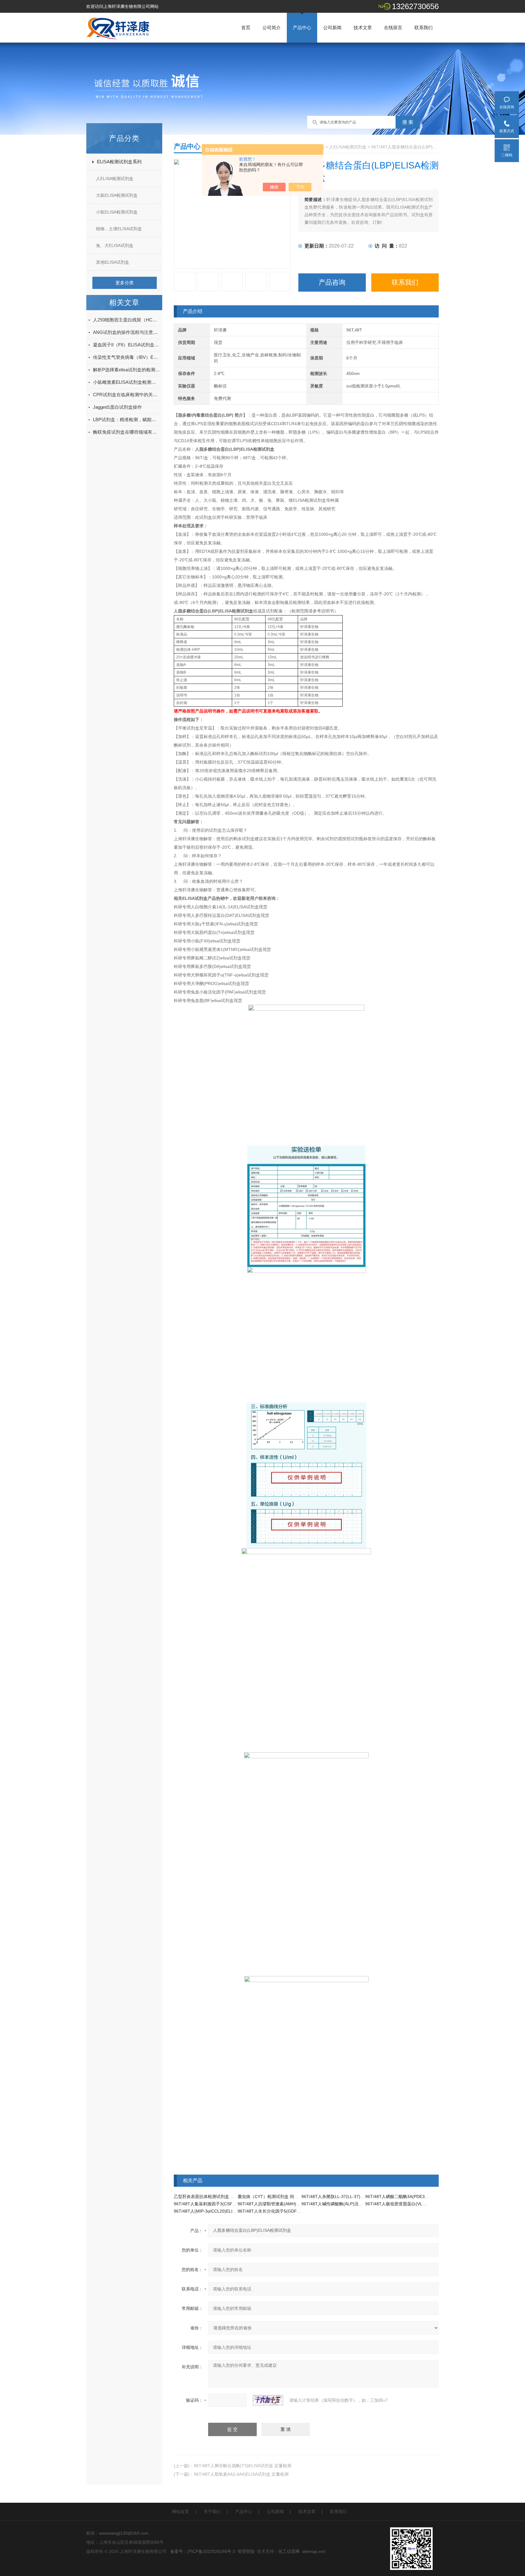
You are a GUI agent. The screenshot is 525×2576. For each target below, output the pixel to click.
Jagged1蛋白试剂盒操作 (117, 407)
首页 (246, 28)
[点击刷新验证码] (268, 2400)
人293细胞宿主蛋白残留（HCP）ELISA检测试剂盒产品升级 (126, 320)
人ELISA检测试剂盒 (115, 179)
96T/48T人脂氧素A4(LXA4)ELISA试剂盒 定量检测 (241, 2474)
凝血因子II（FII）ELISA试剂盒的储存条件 (126, 345)
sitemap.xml (314, 2551)
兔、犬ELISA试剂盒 (115, 245)
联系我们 (424, 28)
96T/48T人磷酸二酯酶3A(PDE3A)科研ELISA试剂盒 (414, 2196)
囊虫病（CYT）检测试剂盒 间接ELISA (274, 2196)
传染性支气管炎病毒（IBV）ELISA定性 (126, 357)
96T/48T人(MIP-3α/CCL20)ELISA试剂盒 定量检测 (221, 2211)
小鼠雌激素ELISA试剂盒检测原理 (126, 382)
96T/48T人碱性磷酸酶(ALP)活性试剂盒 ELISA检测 (349, 2204)
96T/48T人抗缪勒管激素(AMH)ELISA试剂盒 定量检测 (288, 2204)
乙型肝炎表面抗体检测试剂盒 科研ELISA (212, 2196)
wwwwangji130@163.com (124, 2533)
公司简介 (272, 28)
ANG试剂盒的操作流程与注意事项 (126, 332)
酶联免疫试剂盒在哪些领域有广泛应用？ (126, 432)
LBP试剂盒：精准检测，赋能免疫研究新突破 (126, 420)
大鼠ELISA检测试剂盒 (117, 195)
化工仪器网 (289, 2551)
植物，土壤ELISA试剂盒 (119, 229)
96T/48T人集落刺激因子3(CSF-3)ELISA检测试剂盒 (222, 2204)
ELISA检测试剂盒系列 (119, 162)
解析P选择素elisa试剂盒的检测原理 (126, 370)
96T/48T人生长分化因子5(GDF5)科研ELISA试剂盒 (286, 2211)
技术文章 (363, 28)
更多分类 (125, 283)
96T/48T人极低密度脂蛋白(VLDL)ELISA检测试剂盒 (414, 2204)
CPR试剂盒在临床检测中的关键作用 (126, 395)
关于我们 (212, 2512)
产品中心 (302, 28)
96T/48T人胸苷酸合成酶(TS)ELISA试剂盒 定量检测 (243, 2466)
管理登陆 (246, 2551)
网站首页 (180, 2512)
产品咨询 (332, 282)
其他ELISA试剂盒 (113, 262)
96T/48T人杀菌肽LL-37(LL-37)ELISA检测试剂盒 (347, 2196)
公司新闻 (332, 28)
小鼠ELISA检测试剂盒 (117, 212)
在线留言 (393, 28)
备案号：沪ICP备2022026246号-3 (203, 2551)
